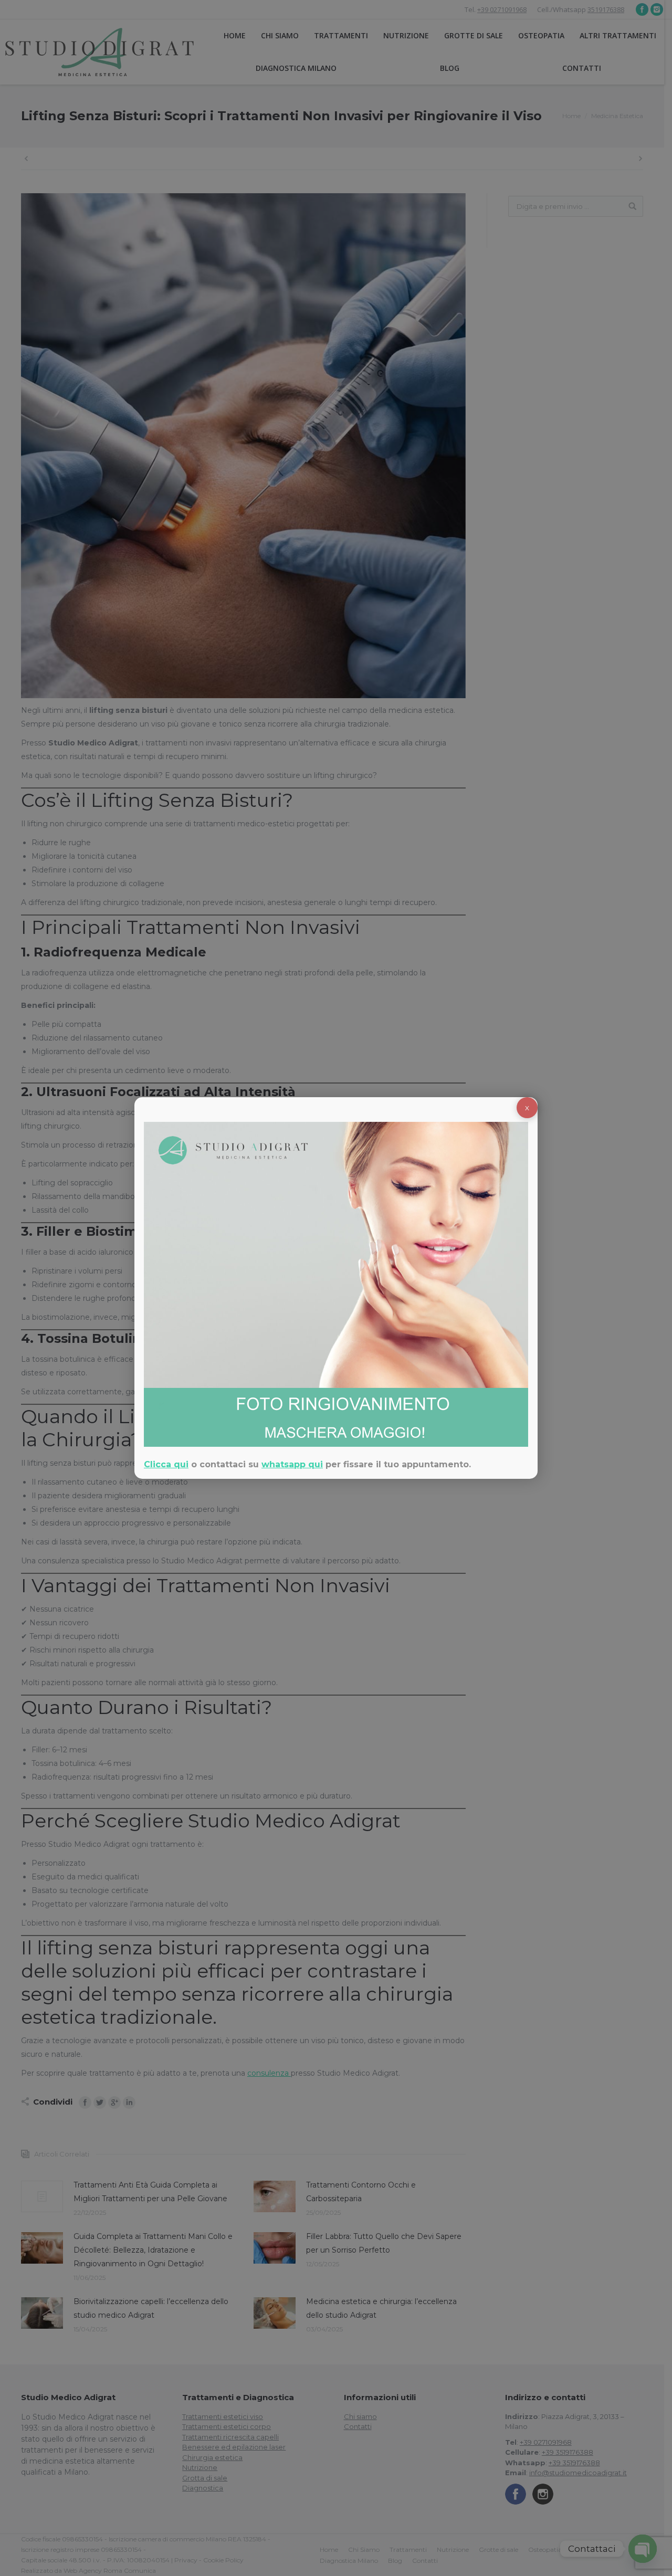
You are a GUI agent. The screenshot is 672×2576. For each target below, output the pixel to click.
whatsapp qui (292, 1464)
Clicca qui (166, 1464)
